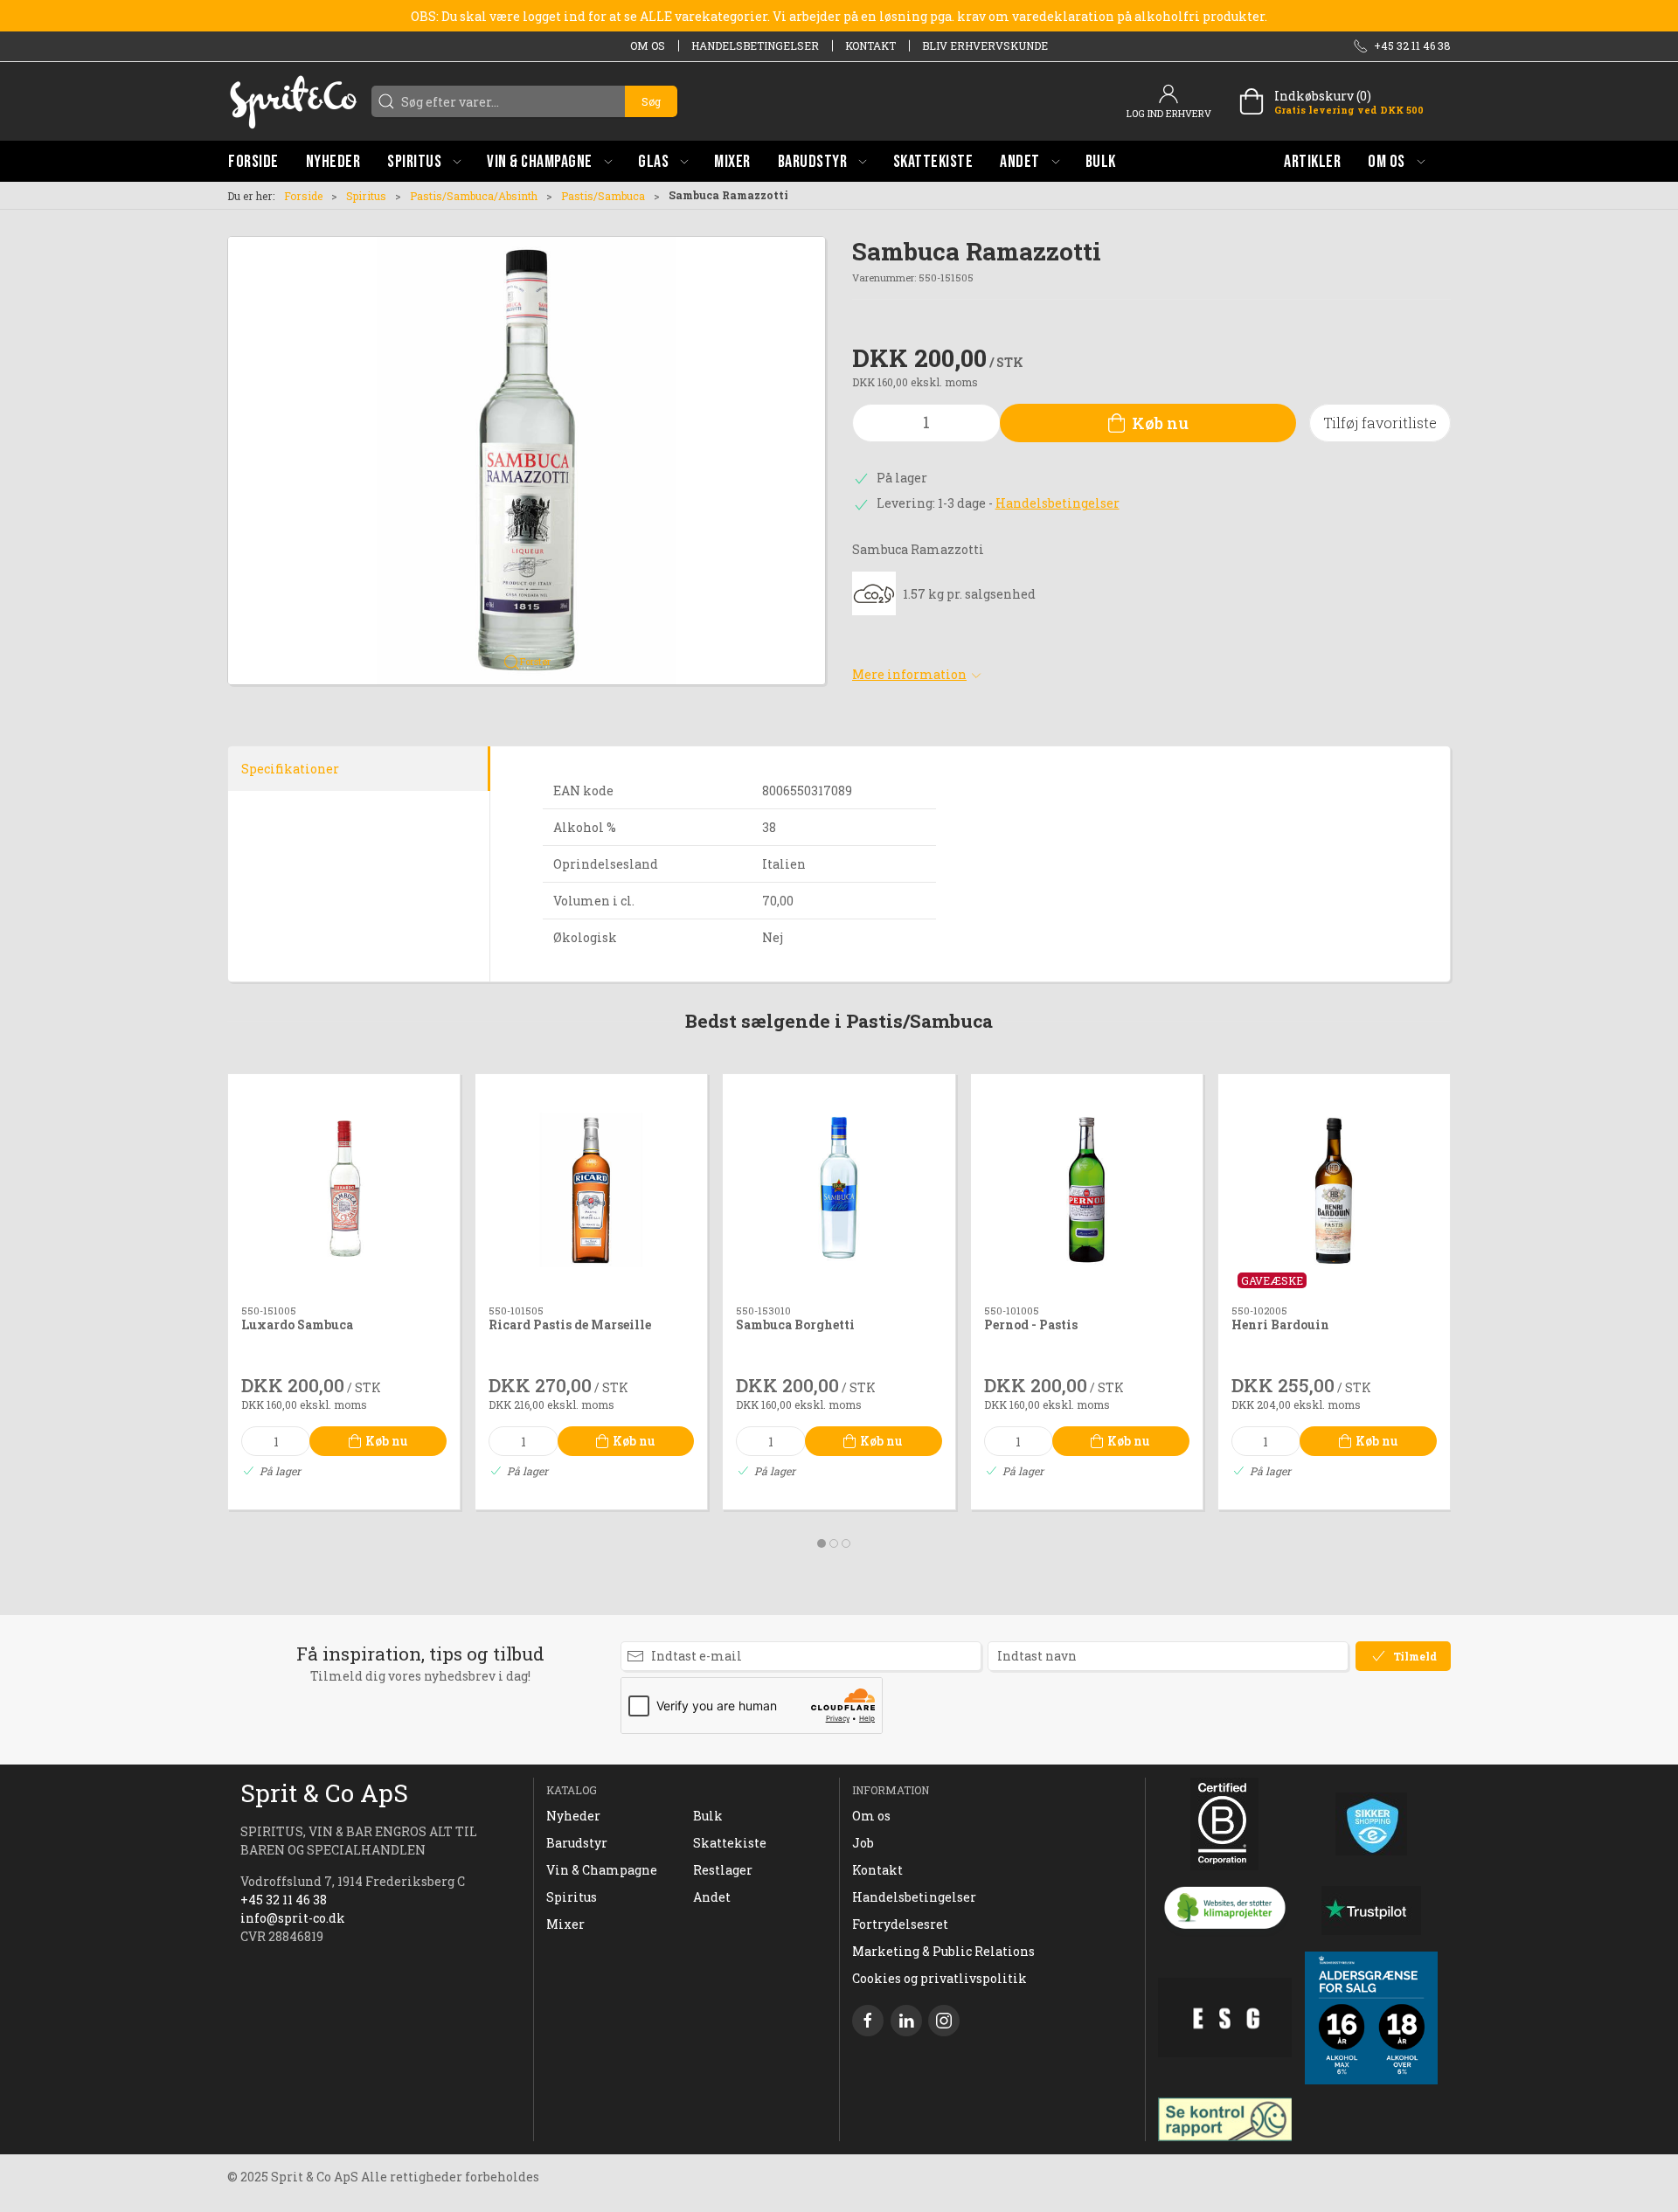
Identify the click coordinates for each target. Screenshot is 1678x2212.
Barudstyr (577, 1843)
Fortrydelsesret (900, 1924)
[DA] (293, 101)
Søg (651, 101)
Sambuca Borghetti (795, 1325)
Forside (303, 196)
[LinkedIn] (906, 2021)
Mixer (565, 1924)
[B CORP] (1225, 1824)
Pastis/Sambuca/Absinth (474, 196)
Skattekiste (730, 1843)
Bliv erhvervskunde (985, 45)
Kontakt (870, 45)
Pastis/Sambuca (603, 196)
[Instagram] (944, 2021)
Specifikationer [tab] (290, 769)
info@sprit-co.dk (293, 1918)
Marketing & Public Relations (943, 1951)
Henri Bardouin (1280, 1325)
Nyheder (573, 1816)
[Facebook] (868, 2021)
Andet (712, 1897)
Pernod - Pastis (1031, 1325)
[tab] (822, 1543)
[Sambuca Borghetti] (839, 1190)
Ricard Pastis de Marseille (570, 1325)
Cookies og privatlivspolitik (940, 1978)
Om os (648, 45)
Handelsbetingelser (755, 45)
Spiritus (366, 196)
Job (863, 1843)
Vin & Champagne (602, 1870)
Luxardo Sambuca (297, 1325)
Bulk (708, 1816)
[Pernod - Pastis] (1087, 1190)
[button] (424, 161)
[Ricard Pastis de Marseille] (591, 1190)
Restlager (723, 1870)
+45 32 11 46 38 (284, 1900)
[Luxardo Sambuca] (344, 1190)
